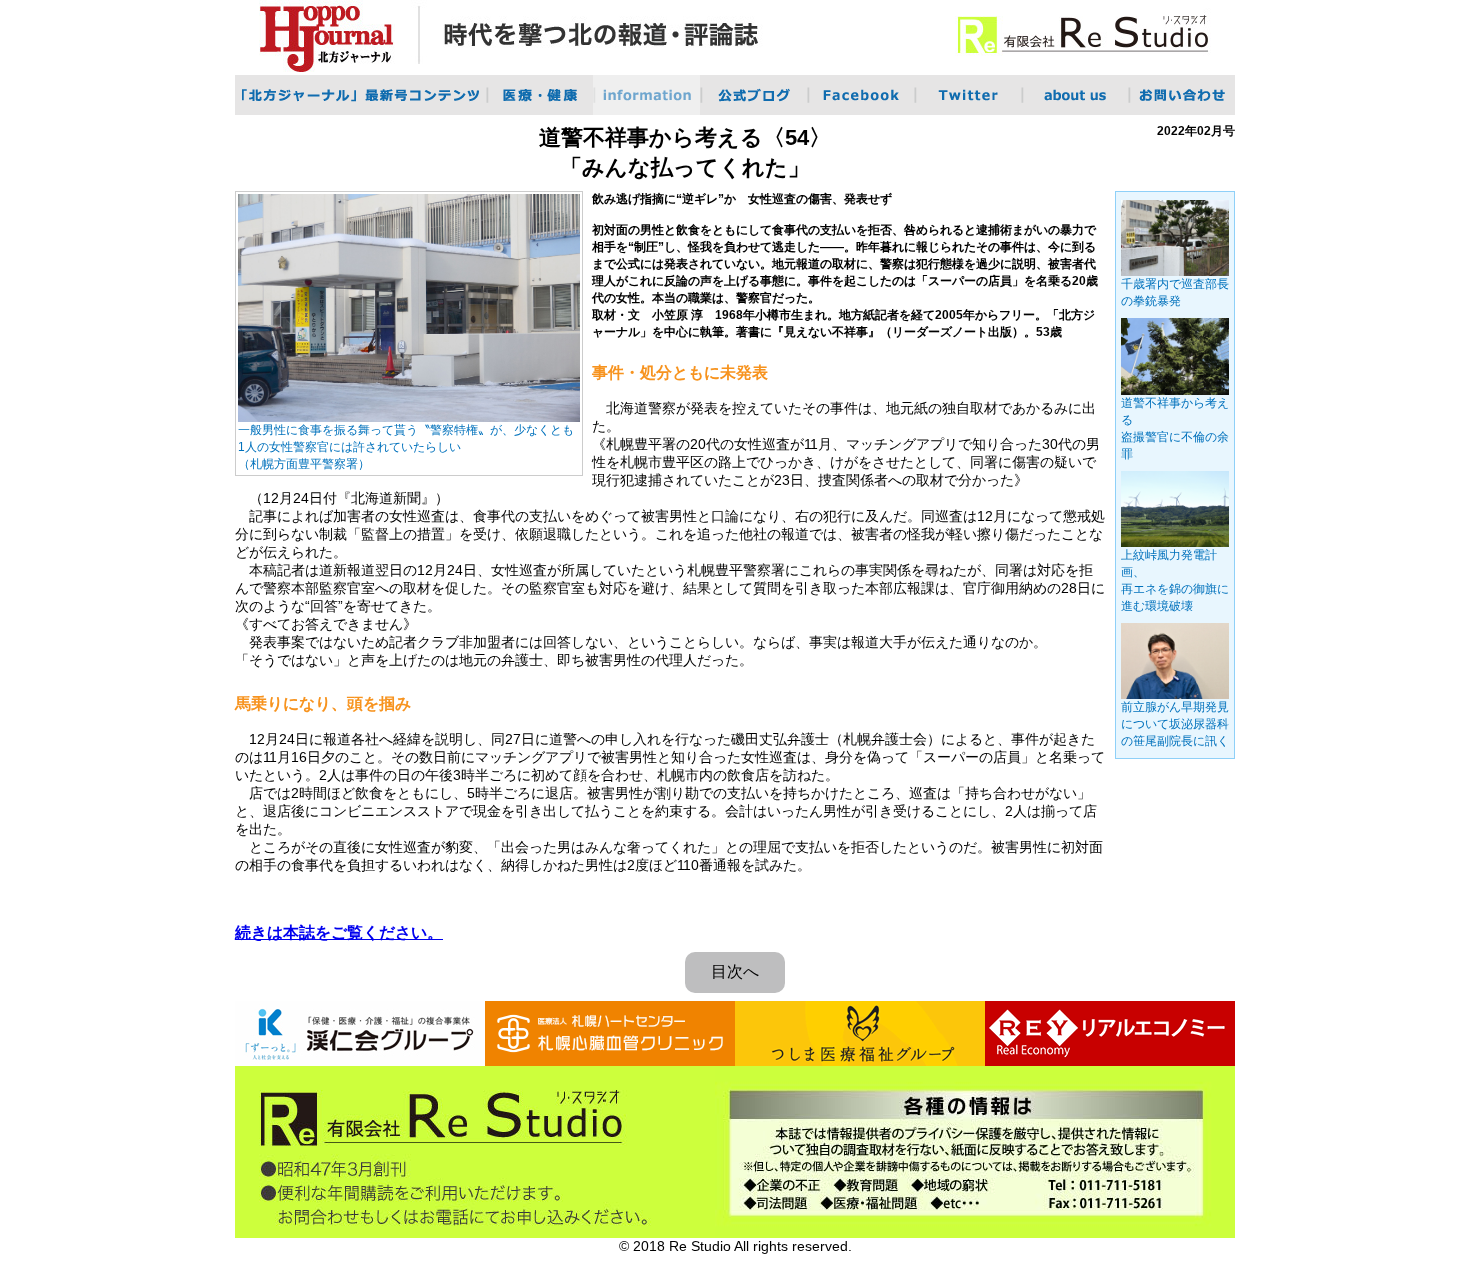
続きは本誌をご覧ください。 (339, 932)
